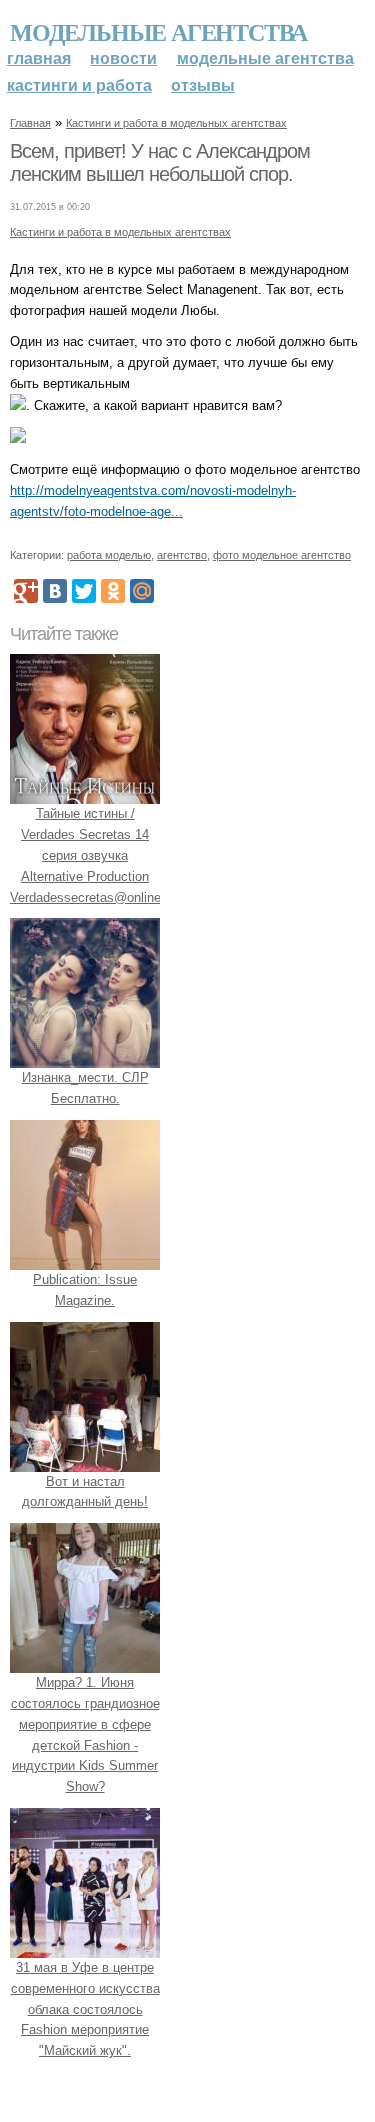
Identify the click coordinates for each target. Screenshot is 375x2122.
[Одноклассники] (113, 591)
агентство (182, 555)
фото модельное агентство (282, 555)
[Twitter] (84, 591)
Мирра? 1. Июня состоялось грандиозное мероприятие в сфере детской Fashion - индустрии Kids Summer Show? (85, 1734)
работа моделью (109, 555)
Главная (39, 58)
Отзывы (203, 85)
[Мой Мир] (142, 591)
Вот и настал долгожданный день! (85, 1492)
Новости (123, 58)
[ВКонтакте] (55, 591)
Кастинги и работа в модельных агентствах (176, 123)
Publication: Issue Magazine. (85, 1290)
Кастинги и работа (79, 85)
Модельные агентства (158, 31)
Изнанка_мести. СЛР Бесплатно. (85, 1088)
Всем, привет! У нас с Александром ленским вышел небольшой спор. (160, 163)
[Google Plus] (26, 591)
